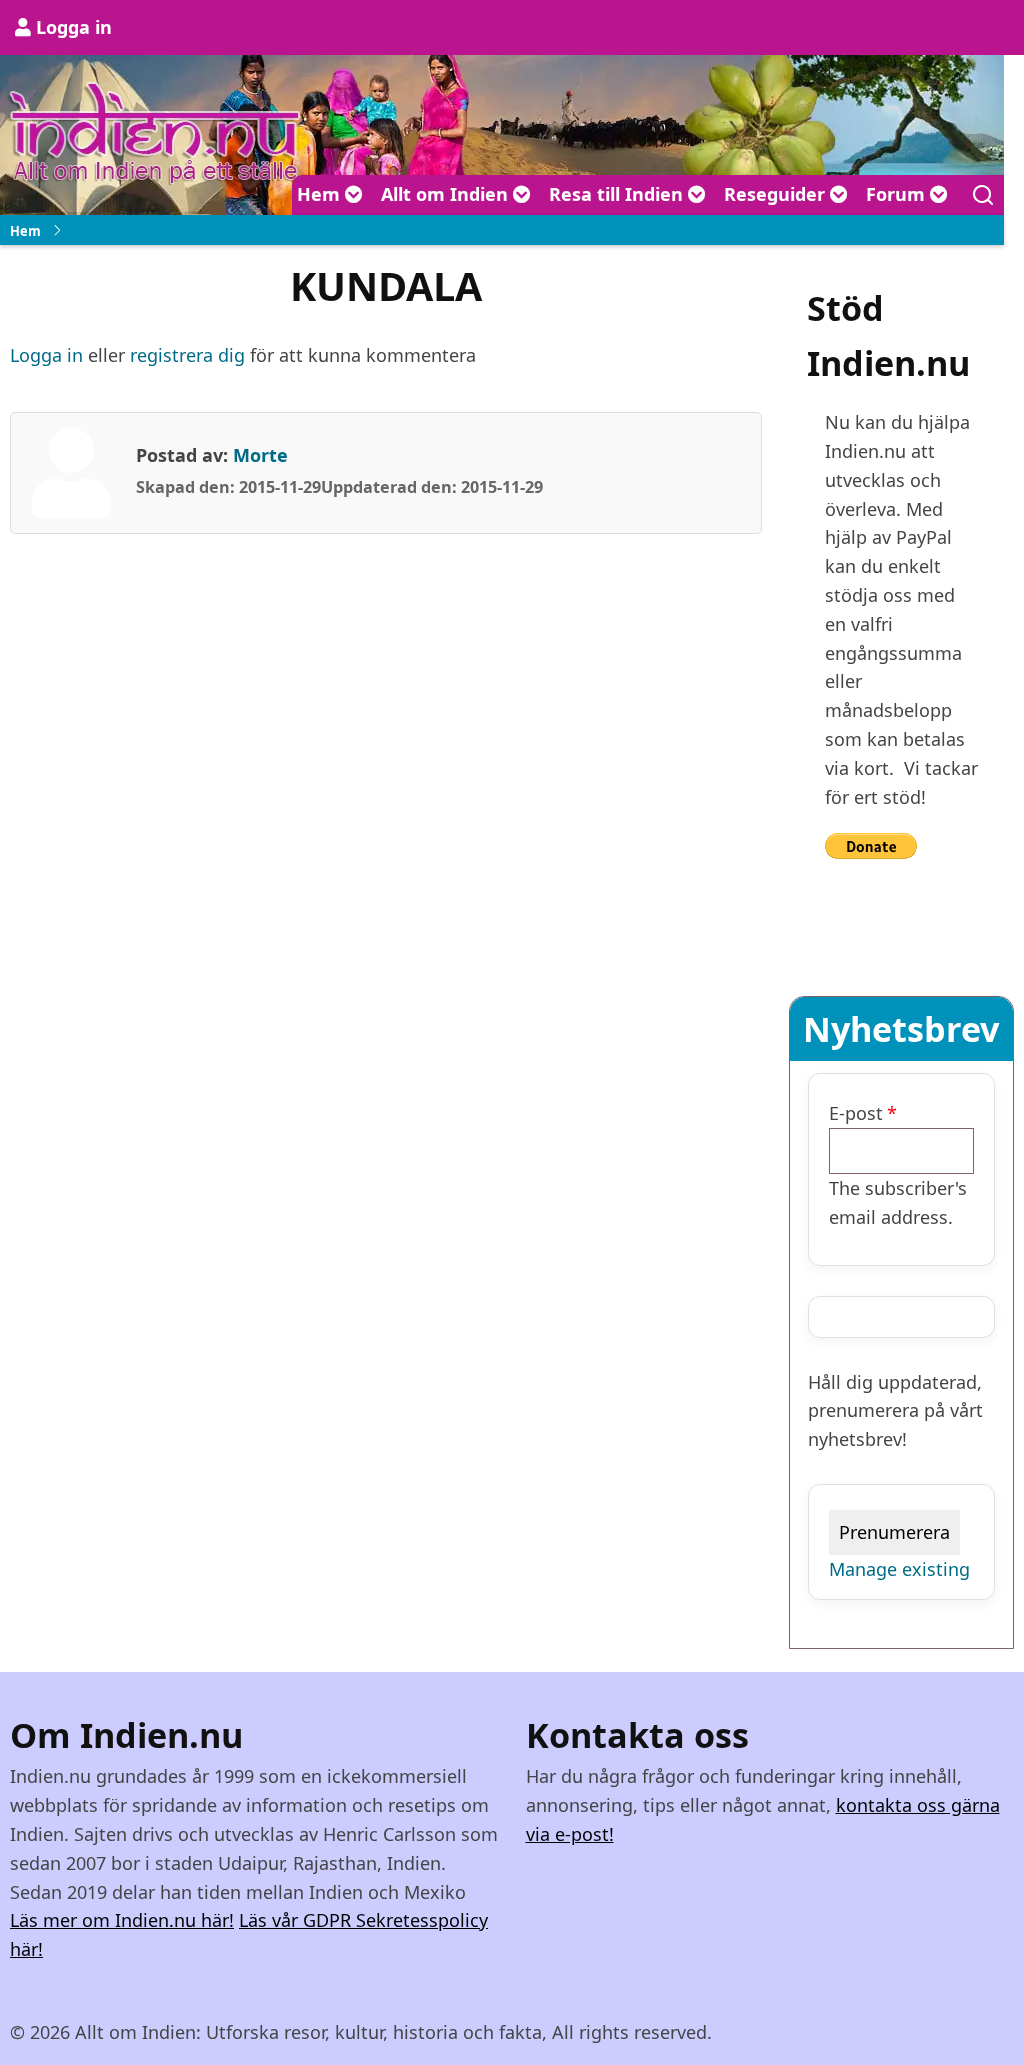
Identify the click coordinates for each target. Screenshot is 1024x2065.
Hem (321, 194)
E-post (856, 1113)
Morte (260, 455)
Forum (898, 194)
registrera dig (187, 355)
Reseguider (777, 194)
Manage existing (899, 1569)
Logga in (74, 27)
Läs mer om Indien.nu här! (122, 1920)
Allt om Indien (447, 194)
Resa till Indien (618, 194)
